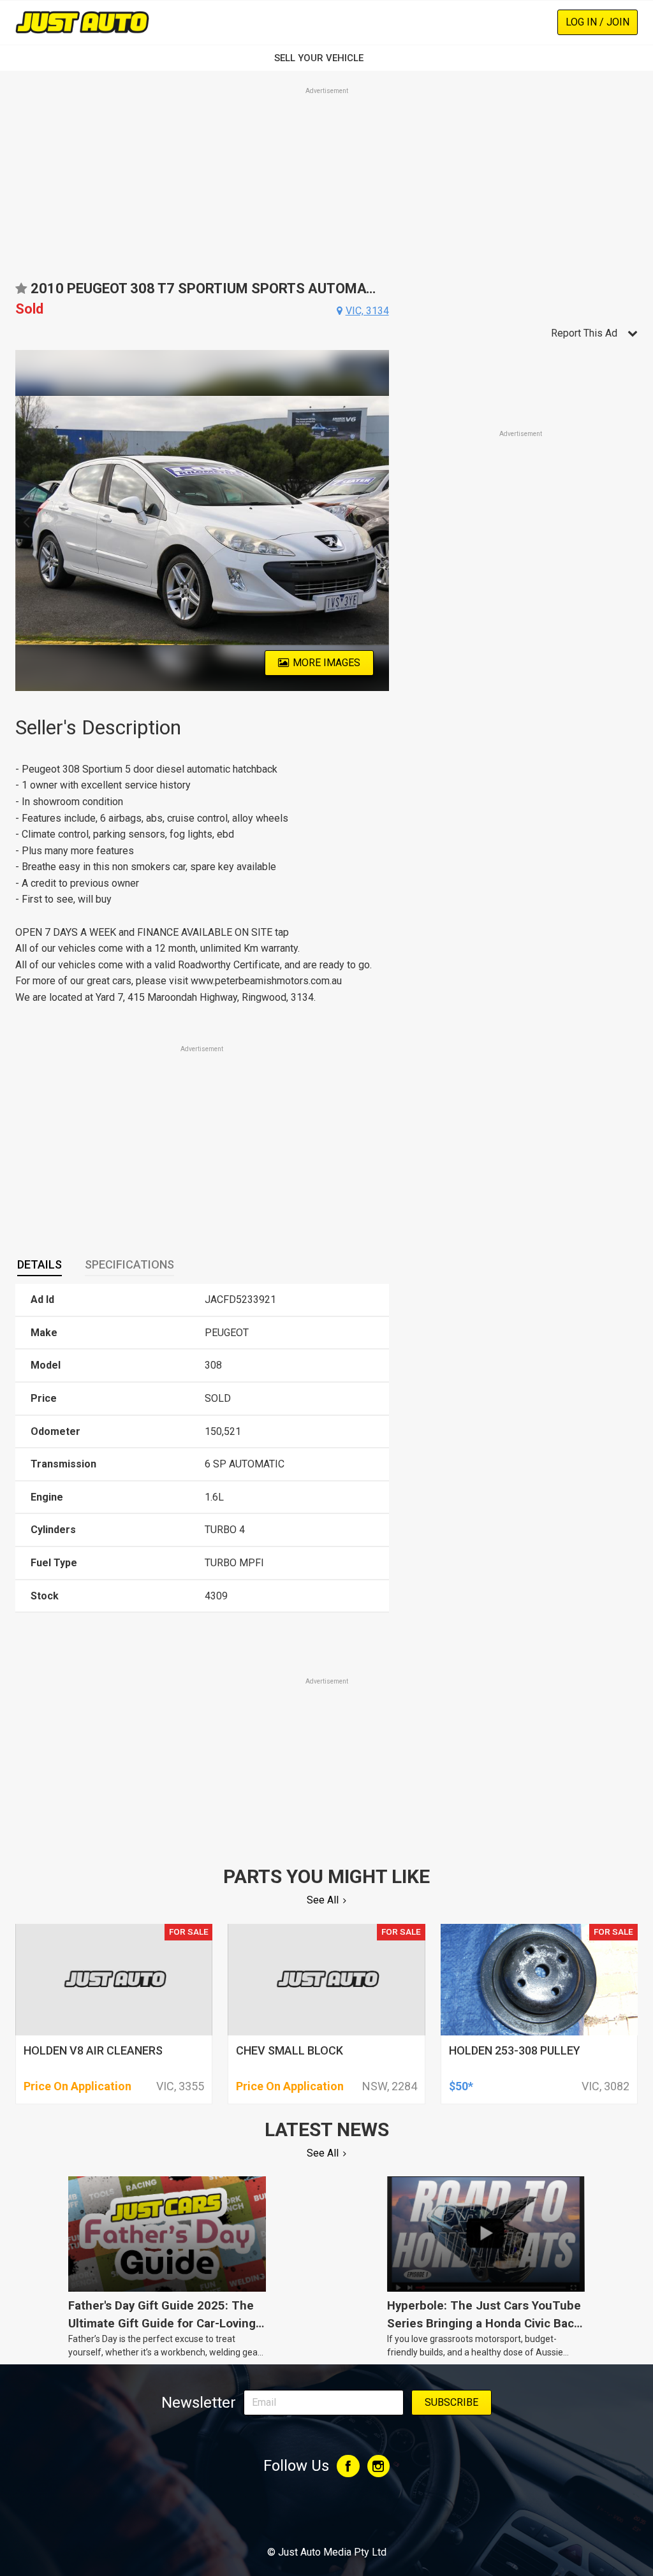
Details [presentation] (40, 1264)
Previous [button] (23, 521)
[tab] (40, 1265)
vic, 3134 (367, 311)
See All (323, 1900)
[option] (202, 520)
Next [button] (382, 521)
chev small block (290, 2050)
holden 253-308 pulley (515, 2050)
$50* (461, 2086)
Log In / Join (598, 22)
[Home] (82, 22)
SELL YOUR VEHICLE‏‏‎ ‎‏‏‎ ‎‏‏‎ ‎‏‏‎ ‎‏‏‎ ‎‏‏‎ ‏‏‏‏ (326, 58)
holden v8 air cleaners (93, 2050)
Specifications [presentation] (129, 1264)
